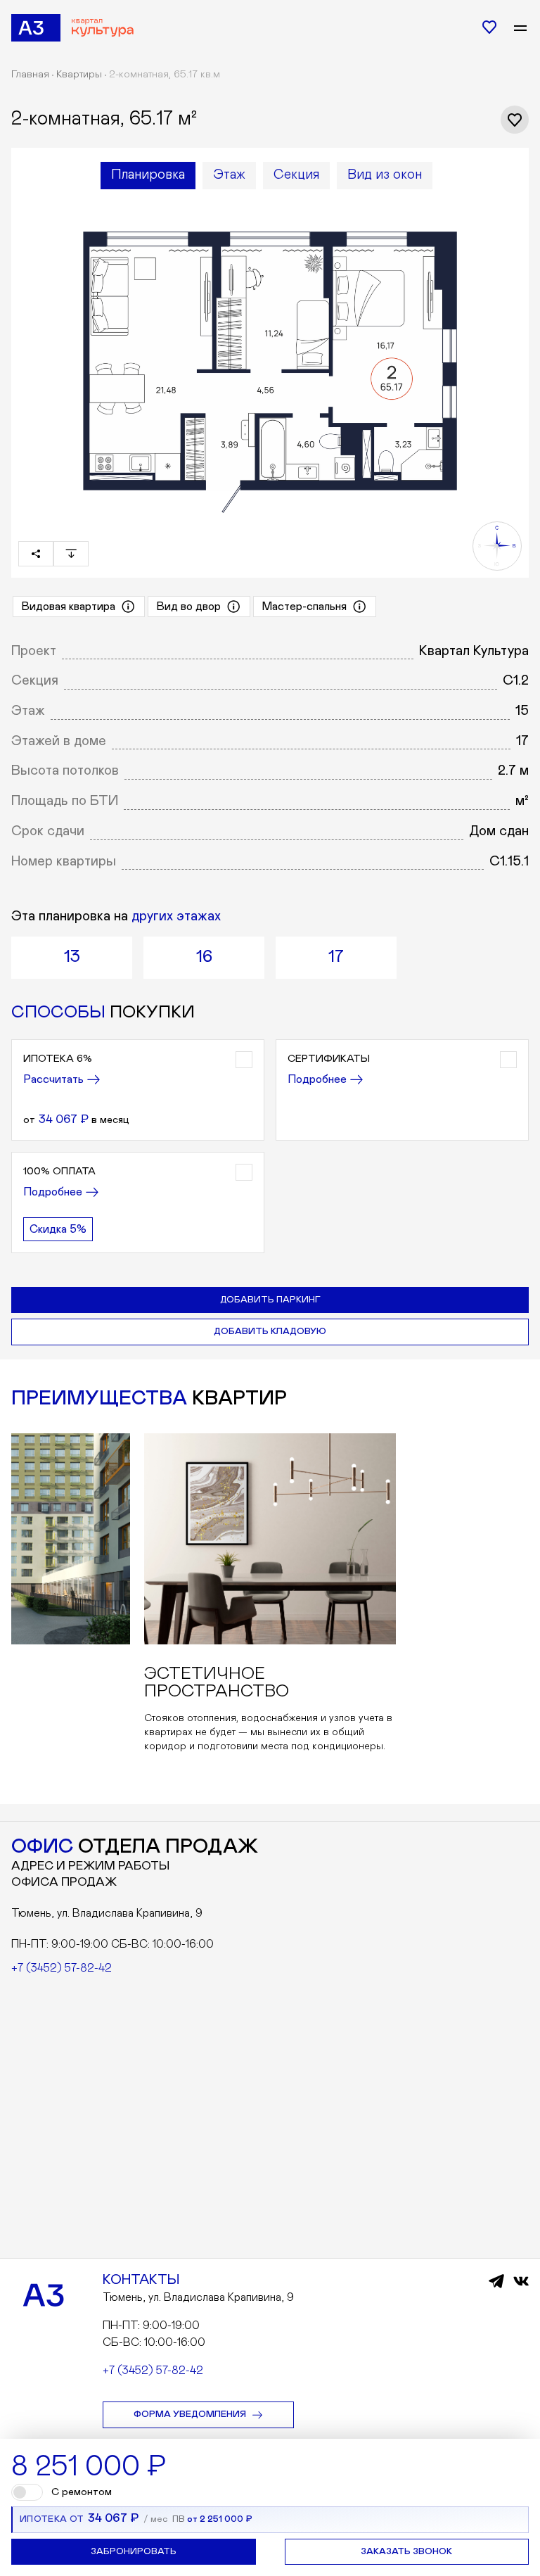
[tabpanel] (270, 359)
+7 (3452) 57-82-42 (62, 1968)
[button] (138, 1090)
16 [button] (204, 957)
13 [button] (72, 957)
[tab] (148, 176)
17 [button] (336, 957)
